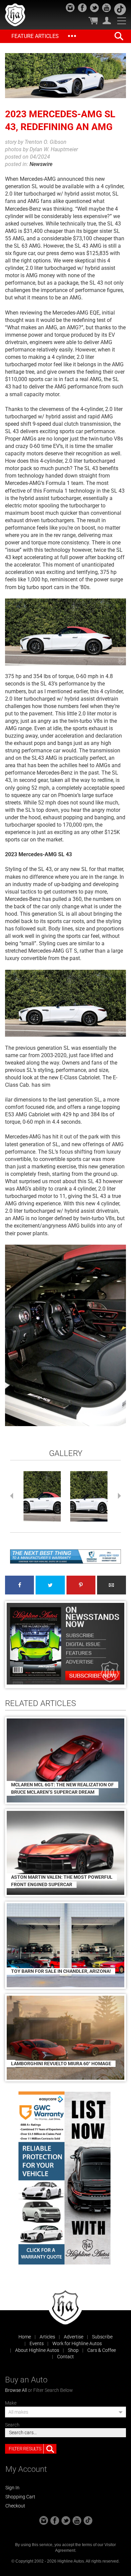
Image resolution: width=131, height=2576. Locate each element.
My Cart (93, 20)
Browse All (16, 2390)
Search (12, 2425)
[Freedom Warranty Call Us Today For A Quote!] (65, 1556)
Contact (65, 2357)
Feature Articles (35, 36)
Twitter (50, 1585)
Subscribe (102, 2337)
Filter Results (25, 2449)
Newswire (41, 164)
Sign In (12, 2488)
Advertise (74, 2337)
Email (112, 1585)
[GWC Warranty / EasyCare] (41, 2178)
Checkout (15, 2506)
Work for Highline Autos (77, 2343)
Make (11, 2403)
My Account (107, 20)
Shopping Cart (20, 2497)
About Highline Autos (37, 2350)
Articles (47, 2337)
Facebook (19, 1585)
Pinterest (81, 1585)
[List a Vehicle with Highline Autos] (88, 2178)
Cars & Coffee (102, 2350)
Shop (73, 2350)
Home (25, 2337)
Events (37, 2343)
